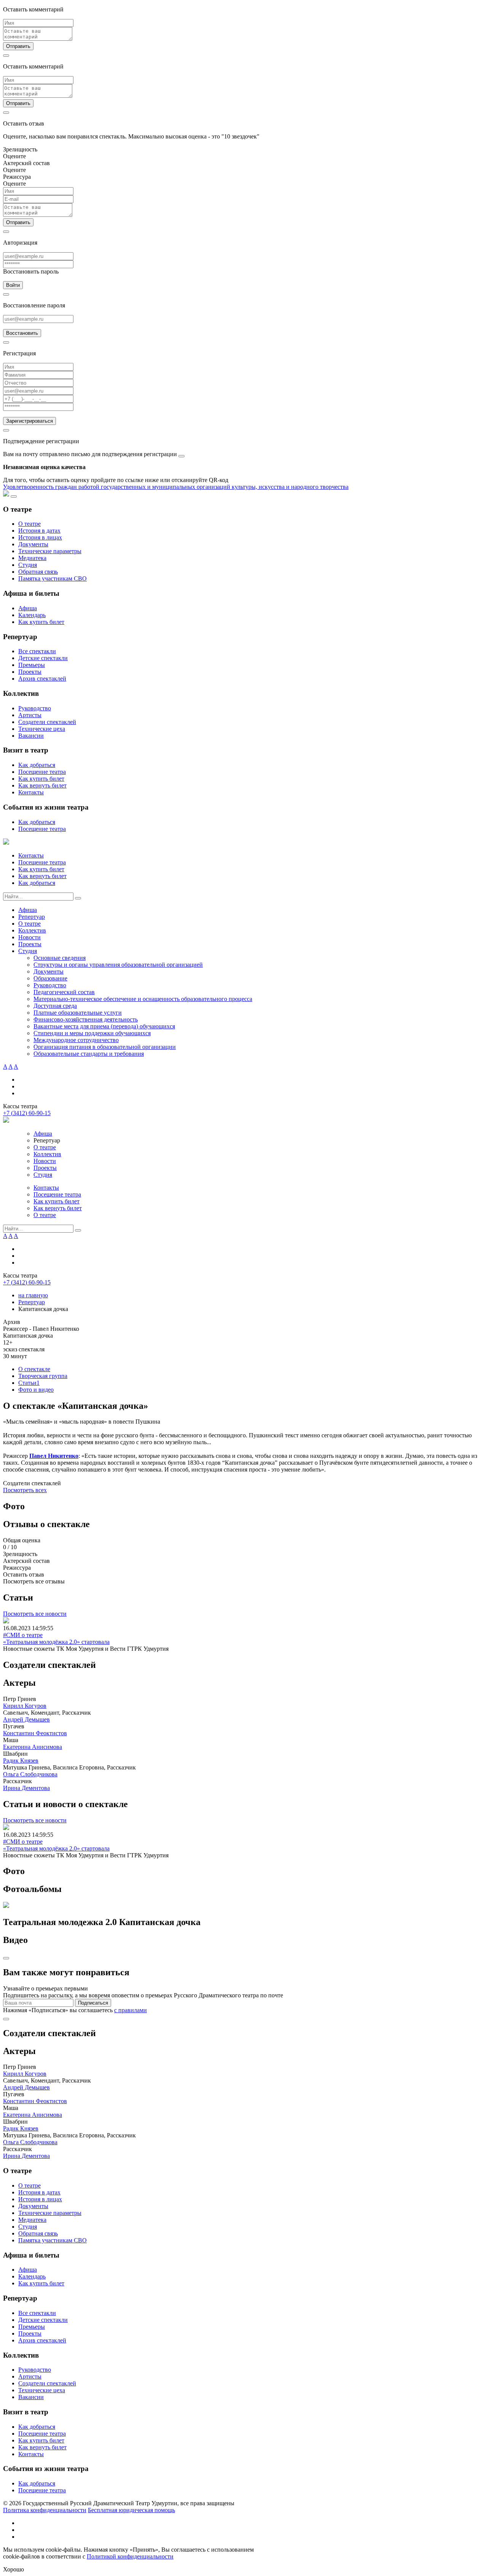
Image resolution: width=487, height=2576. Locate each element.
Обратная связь (38, 572)
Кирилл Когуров (25, 1706)
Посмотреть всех (25, 1490)
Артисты (30, 715)
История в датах (39, 531)
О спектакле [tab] (34, 1369)
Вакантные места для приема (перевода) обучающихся (104, 1026)
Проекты (30, 672)
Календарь (32, 615)
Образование (50, 978)
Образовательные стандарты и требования (89, 1054)
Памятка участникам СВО (53, 578)
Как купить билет (41, 622)
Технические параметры (50, 551)
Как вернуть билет (42, 785)
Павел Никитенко (54, 1456)
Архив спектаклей (42, 679)
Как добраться (37, 765)
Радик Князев (21, 1761)
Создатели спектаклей (47, 722)
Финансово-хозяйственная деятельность (86, 1019)
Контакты (31, 792)
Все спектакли (37, 651)
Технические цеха (42, 729)
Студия (28, 565)
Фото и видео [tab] (36, 1390)
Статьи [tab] (29, 1383)
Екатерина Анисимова (33, 1747)
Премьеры (32, 665)
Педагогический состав (64, 992)
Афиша (28, 608)
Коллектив (32, 930)
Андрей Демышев (26, 1719)
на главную (33, 1295)
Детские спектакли (43, 658)
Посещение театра (42, 772)
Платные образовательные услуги (78, 1013)
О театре (29, 524)
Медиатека (32, 558)
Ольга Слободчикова (30, 1774)
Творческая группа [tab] (43, 1376)
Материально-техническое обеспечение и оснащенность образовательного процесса (143, 999)
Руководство (35, 708)
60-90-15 (27, 1113)
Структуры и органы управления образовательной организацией (118, 965)
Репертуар (32, 917)
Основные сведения (60, 958)
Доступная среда (55, 1006)
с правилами (131, 2010)
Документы (33, 544)
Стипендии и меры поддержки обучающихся (92, 1033)
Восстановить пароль (31, 271)
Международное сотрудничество (76, 1040)
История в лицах (40, 537)
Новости (29, 937)
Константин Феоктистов (35, 1733)
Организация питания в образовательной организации (105, 1047)
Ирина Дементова (26, 1788)
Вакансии (31, 736)
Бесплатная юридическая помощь (131, 2510)
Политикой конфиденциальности (130, 2556)
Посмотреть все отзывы (34, 1581)
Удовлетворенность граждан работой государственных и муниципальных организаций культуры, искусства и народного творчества (176, 487)
